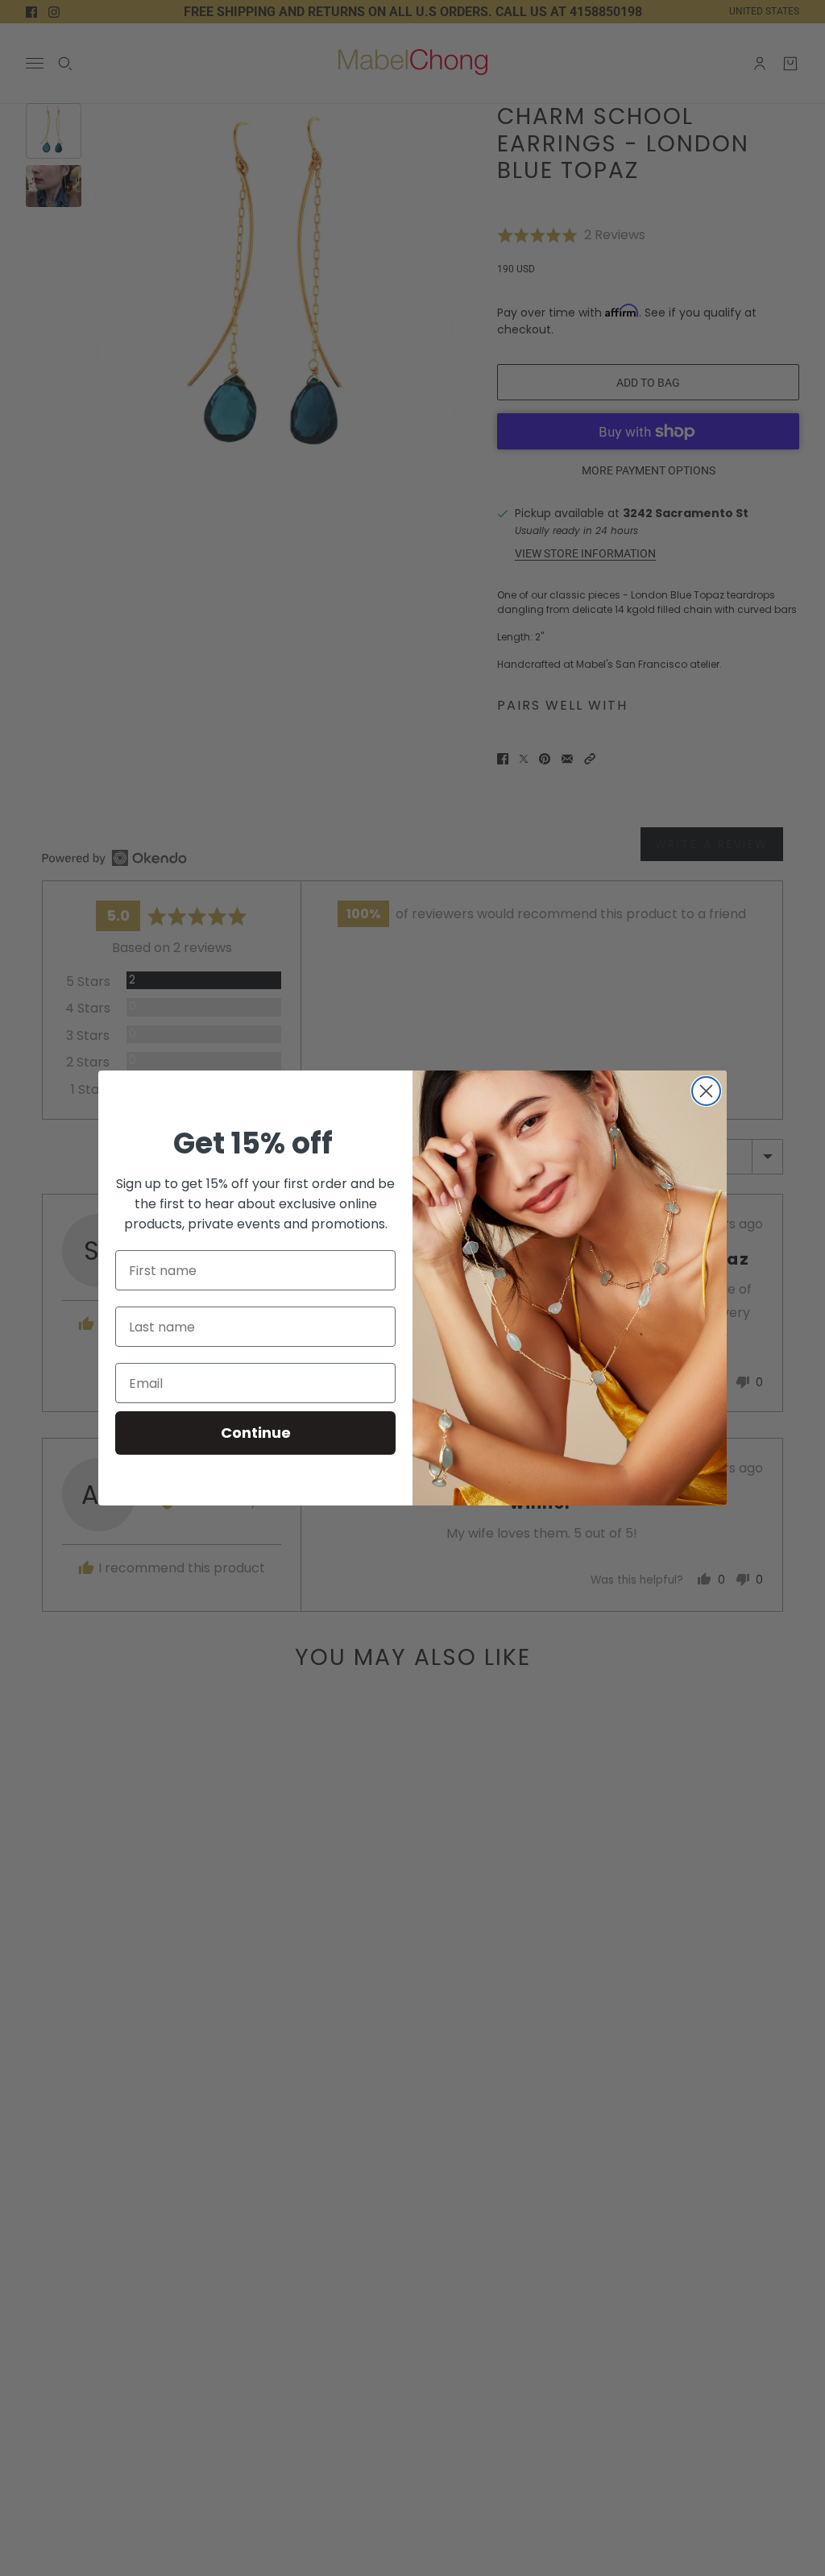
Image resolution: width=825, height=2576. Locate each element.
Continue (256, 1433)
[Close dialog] (706, 1091)
